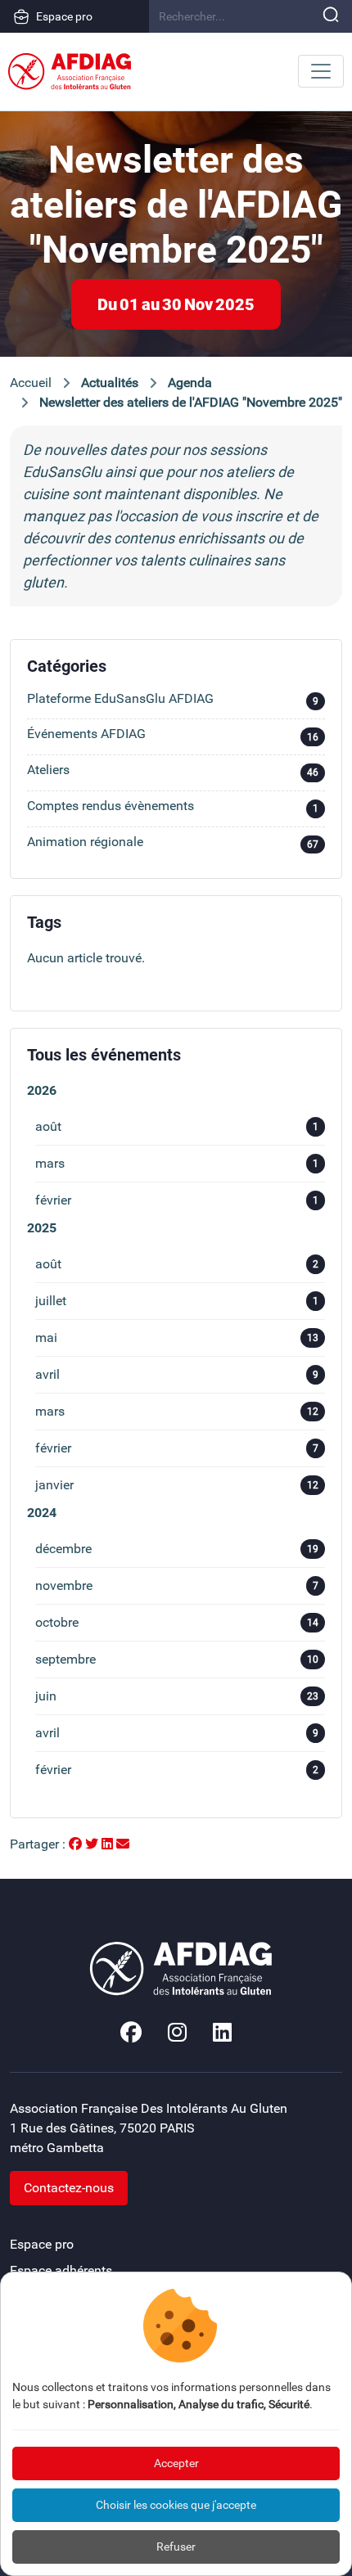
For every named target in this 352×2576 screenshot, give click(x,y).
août (177, 1126)
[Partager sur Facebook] (77, 1844)
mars (177, 1163)
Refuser (176, 2547)
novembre (177, 1585)
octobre (177, 1622)
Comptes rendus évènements (173, 807)
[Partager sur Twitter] (93, 1844)
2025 (42, 1228)
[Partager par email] (123, 1844)
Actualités (110, 383)
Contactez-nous (69, 2188)
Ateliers (173, 771)
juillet (177, 1301)
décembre (177, 1549)
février (177, 1200)
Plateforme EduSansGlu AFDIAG (173, 700)
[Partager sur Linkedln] (109, 1844)
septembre (177, 1659)
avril (177, 1374)
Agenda (190, 383)
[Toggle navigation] (321, 71)
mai (177, 1338)
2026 (42, 1090)
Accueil (31, 383)
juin (177, 1696)
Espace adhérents (61, 2270)
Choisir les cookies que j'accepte (176, 2505)
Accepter (176, 2463)
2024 (42, 1513)
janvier (177, 1485)
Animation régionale (173, 843)
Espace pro (64, 16)
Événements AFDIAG (173, 735)
